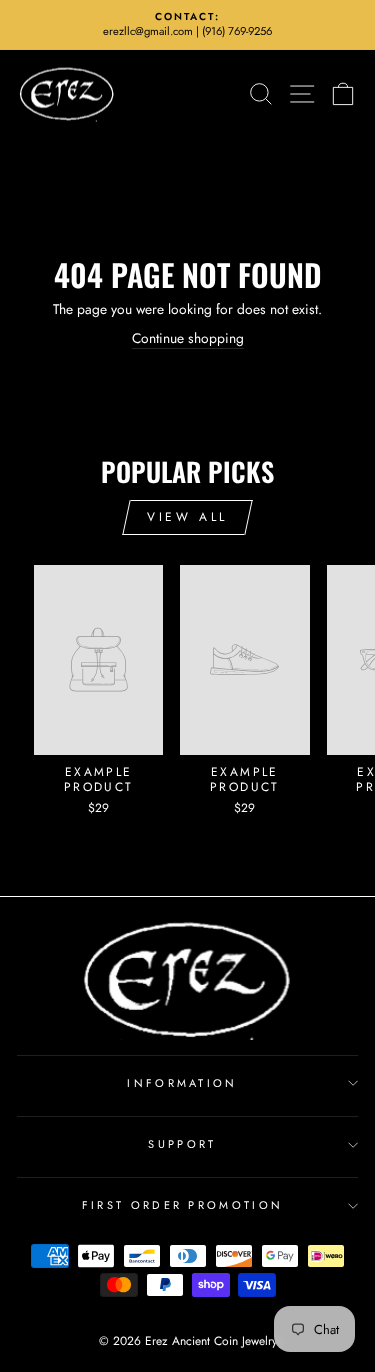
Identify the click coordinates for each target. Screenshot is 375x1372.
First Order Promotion (183, 1205)
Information (182, 1083)
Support (182, 1144)
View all (187, 517)
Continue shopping (188, 338)
